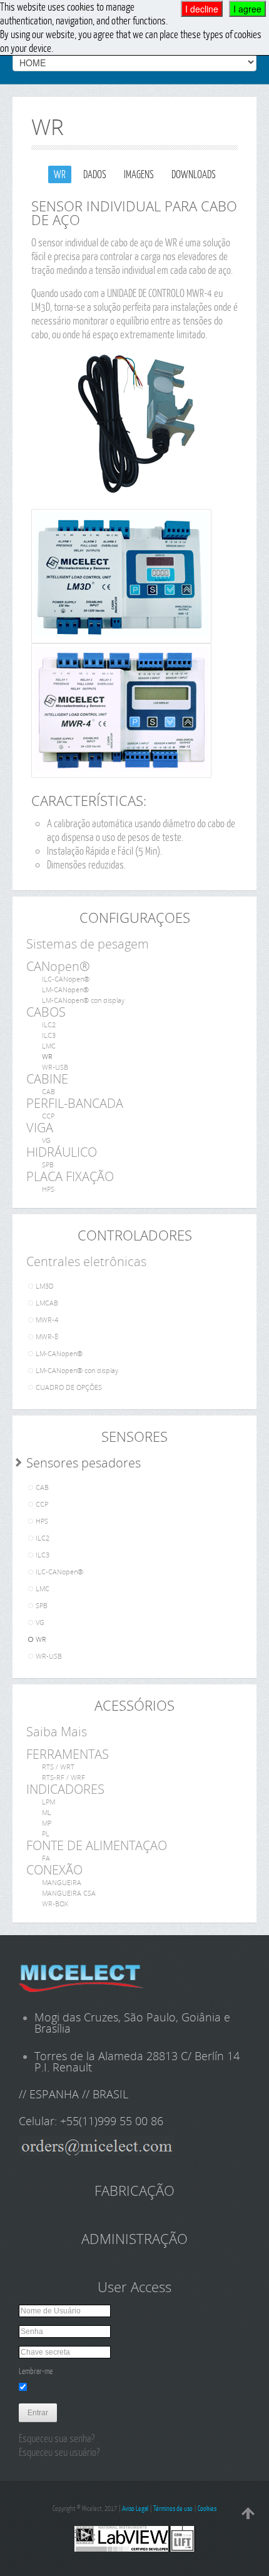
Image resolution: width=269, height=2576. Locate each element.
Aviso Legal (135, 2508)
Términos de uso (173, 2508)
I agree (247, 9)
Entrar (38, 2413)
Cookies (207, 2508)
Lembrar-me (36, 2371)
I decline (202, 9)
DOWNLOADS (194, 174)
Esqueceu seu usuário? (59, 2452)
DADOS (95, 174)
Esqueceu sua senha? (57, 2438)
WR (60, 174)
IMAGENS (139, 174)
